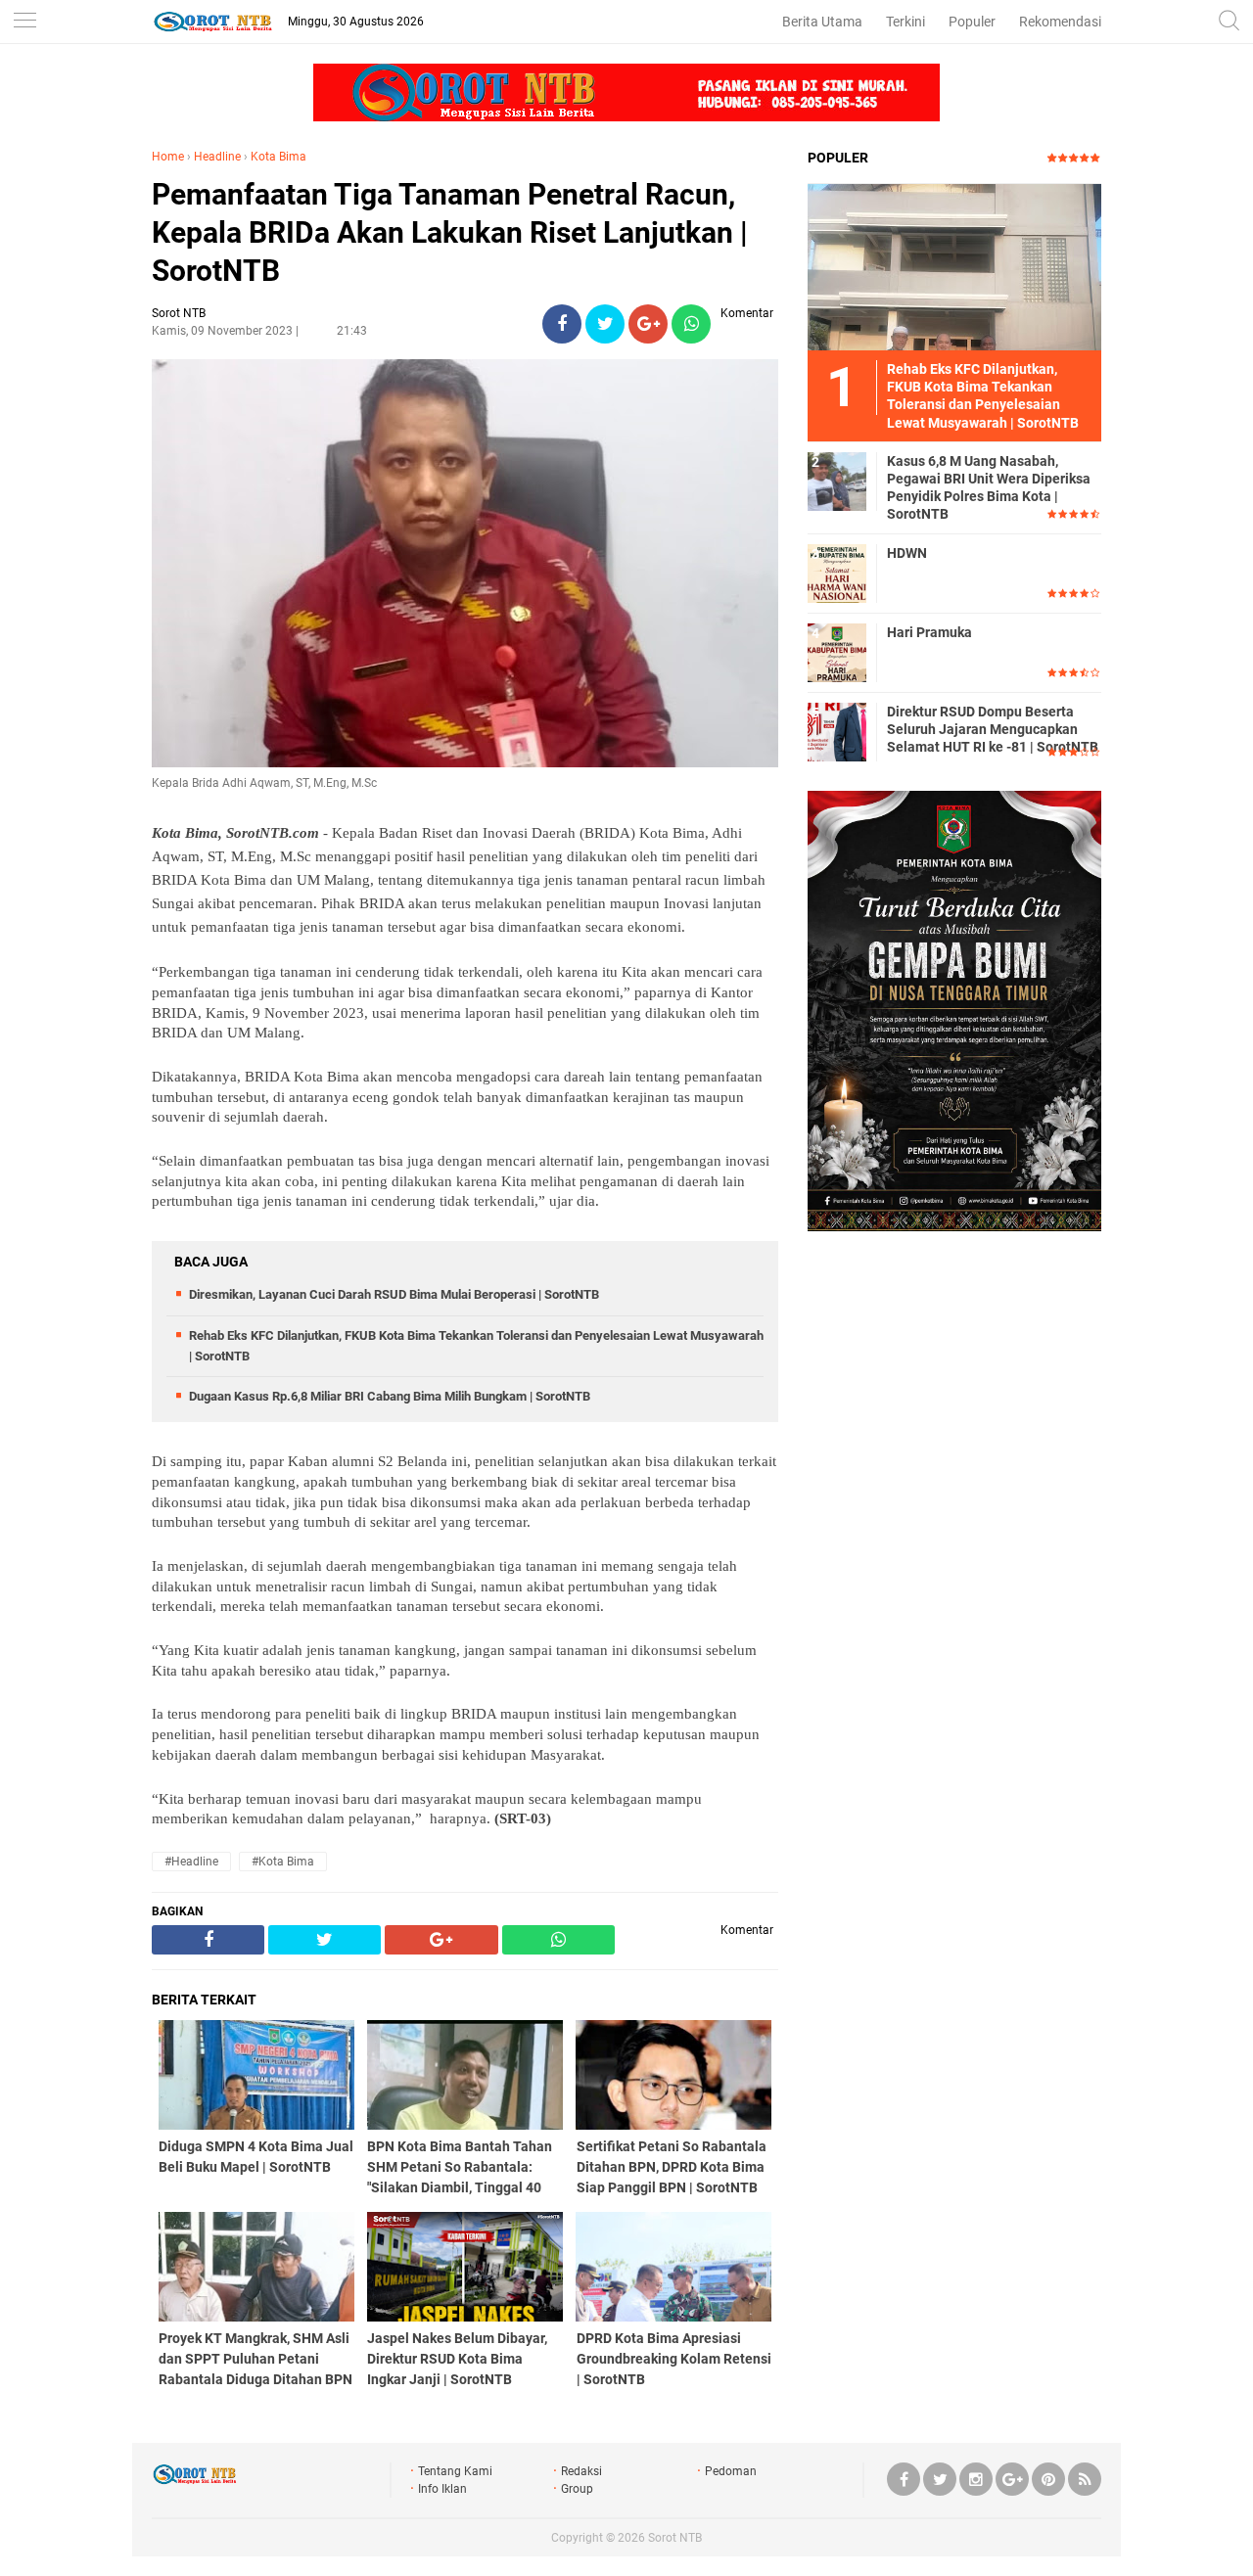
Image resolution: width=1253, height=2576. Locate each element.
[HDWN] (837, 573)
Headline (217, 157)
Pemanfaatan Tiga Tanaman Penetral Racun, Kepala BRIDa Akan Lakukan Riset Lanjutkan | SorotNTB (450, 232)
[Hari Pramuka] (837, 652)
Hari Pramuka (929, 632)
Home (168, 157)
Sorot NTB (675, 2538)
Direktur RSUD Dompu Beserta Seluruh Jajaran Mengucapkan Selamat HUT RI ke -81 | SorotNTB (993, 729)
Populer (972, 22)
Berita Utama (822, 22)
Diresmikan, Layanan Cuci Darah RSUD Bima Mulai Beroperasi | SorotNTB (394, 1294)
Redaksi (581, 2471)
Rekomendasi (1060, 22)
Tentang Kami (455, 2471)
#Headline (191, 1862)
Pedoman (731, 2471)
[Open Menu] (24, 22)
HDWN (907, 553)
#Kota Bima (283, 1862)
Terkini (905, 22)
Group (577, 2489)
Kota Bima (278, 157)
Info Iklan (442, 2489)
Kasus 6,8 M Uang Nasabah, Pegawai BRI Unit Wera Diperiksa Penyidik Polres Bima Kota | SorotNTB (989, 488)
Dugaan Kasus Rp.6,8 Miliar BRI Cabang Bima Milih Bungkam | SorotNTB (390, 1396)
